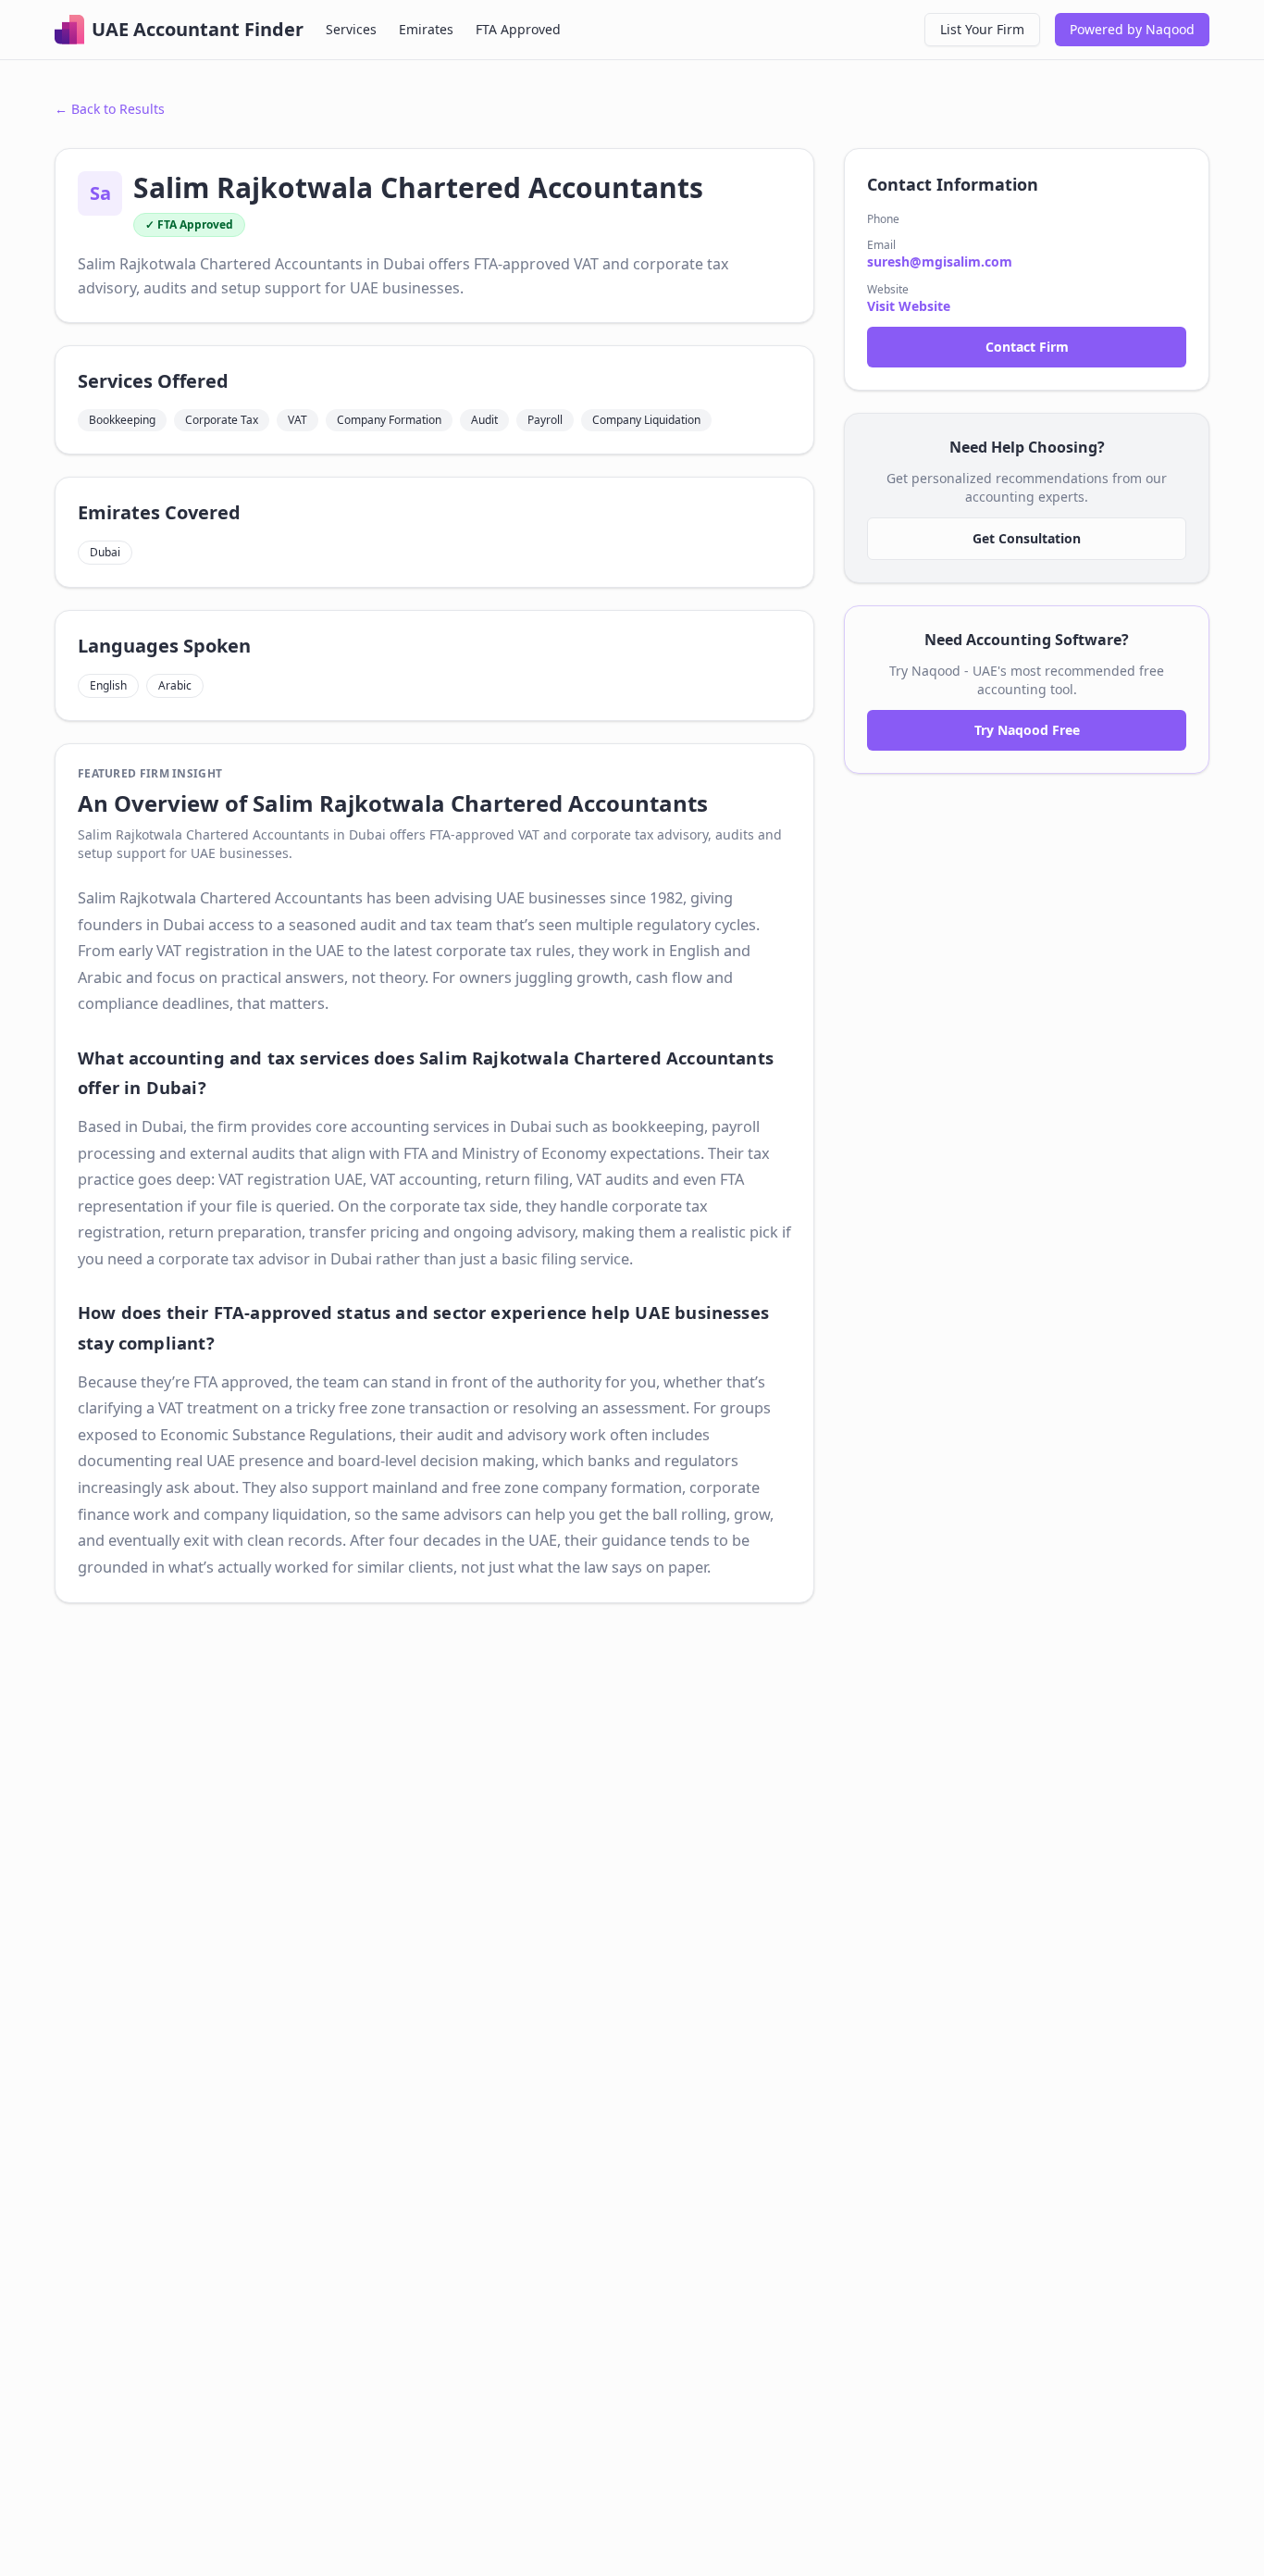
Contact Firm (1027, 347)
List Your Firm (982, 29)
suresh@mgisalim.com (940, 261)
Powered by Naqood (1132, 29)
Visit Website (909, 306)
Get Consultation (1027, 538)
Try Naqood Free (1027, 730)
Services (351, 29)
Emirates (426, 29)
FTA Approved (518, 29)
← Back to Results (110, 109)
